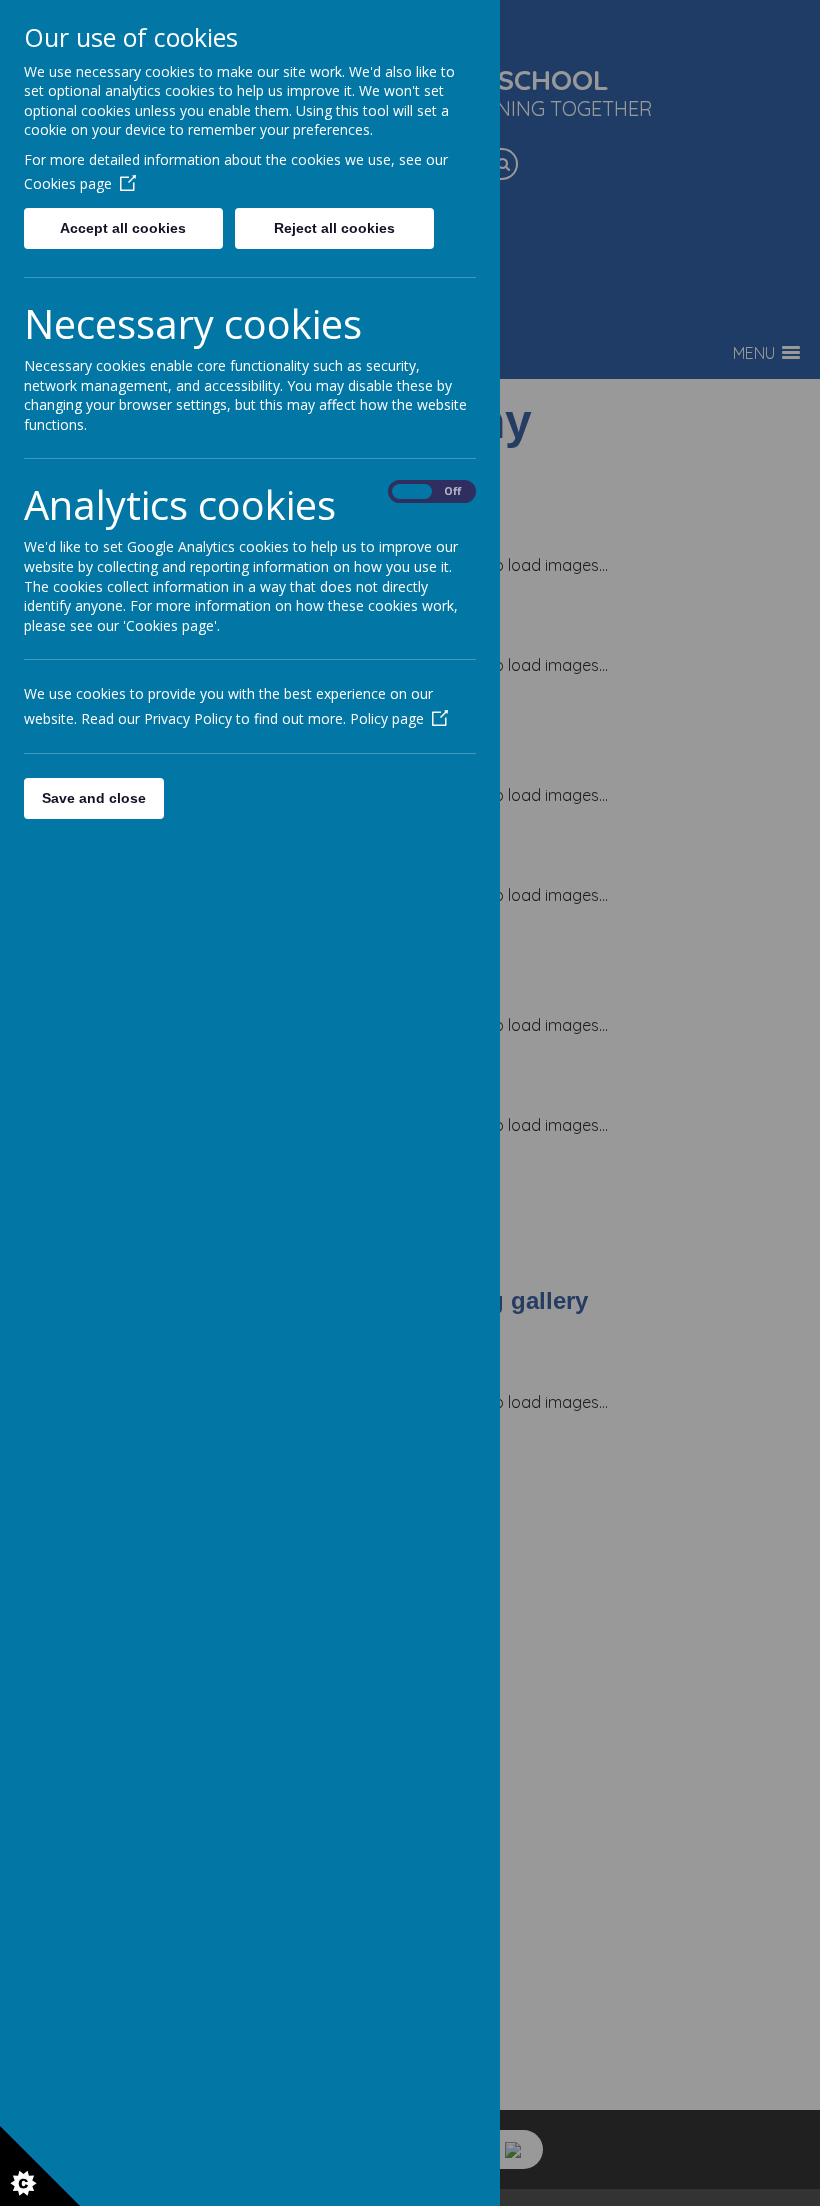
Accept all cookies (123, 228)
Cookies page (68, 183)
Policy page (387, 718)
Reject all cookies (334, 228)
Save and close (94, 798)
